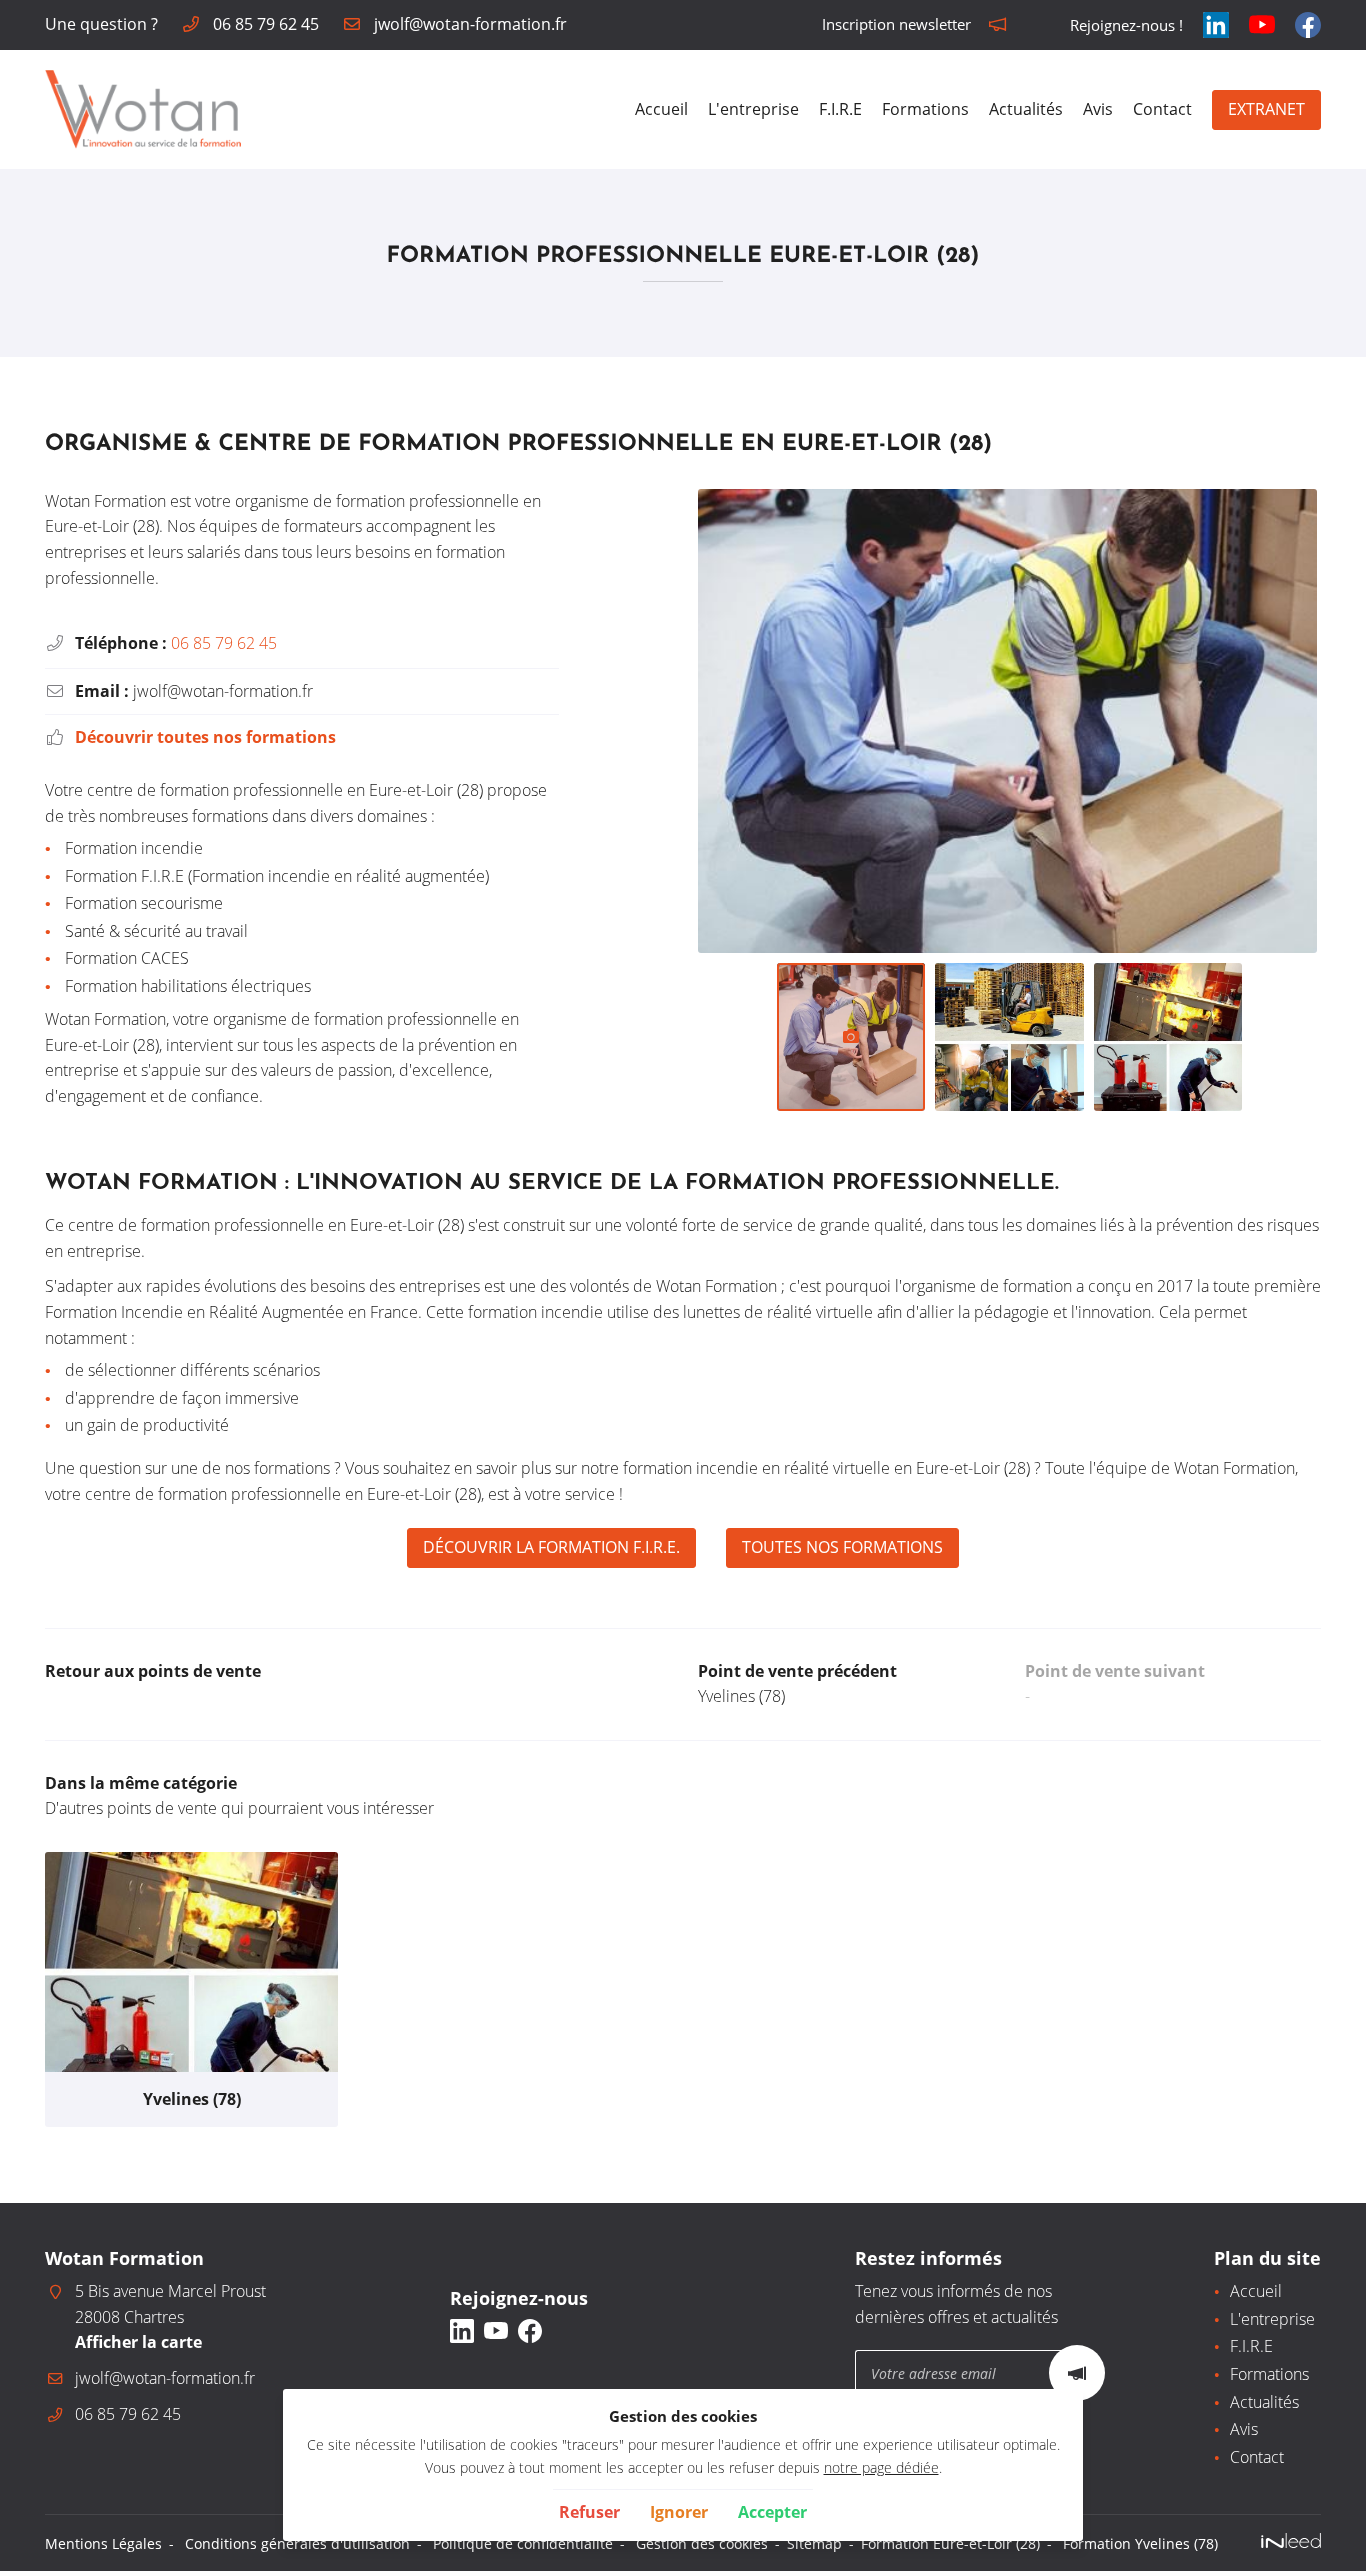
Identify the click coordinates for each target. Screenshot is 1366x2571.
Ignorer (679, 2512)
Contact (1162, 109)
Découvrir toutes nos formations (205, 737)
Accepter (772, 2512)
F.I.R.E (840, 109)
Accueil (661, 109)
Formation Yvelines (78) (1140, 2543)
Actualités (1026, 109)
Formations (925, 109)
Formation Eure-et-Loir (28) (950, 2543)
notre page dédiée (881, 2467)
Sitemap (814, 2543)
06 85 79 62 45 (224, 643)
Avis (1098, 109)
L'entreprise (753, 109)
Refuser (589, 2512)
